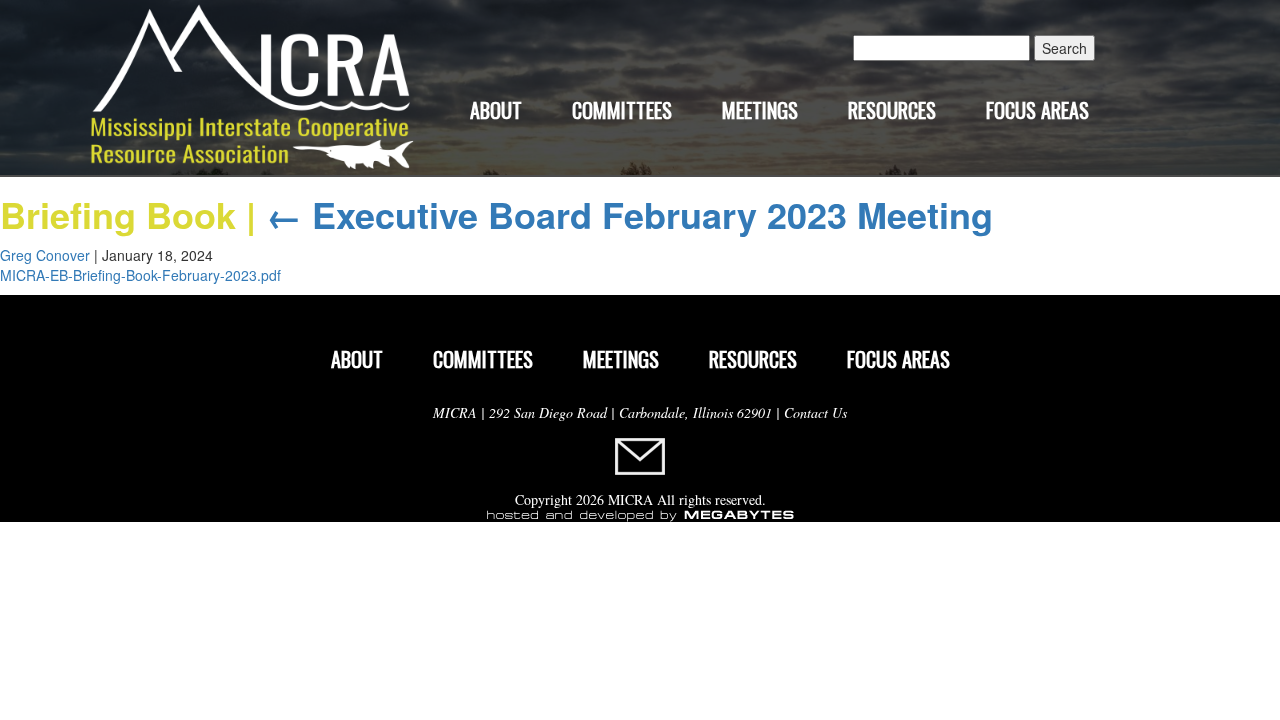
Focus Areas (1037, 110)
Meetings (760, 110)
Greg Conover (45, 255)
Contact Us (815, 412)
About (496, 110)
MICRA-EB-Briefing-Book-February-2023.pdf (140, 275)
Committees (622, 110)
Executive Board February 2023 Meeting (629, 214)
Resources (892, 110)
